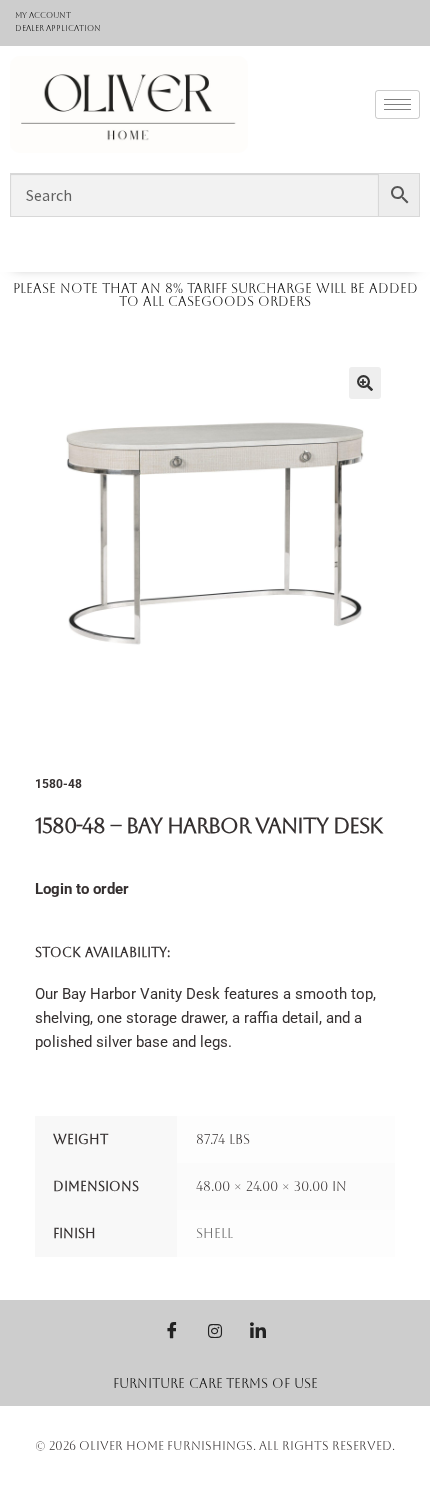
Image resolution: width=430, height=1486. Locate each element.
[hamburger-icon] (397, 104)
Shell (214, 1233)
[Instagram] (215, 1330)
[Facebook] (172, 1330)
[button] (365, 383)
